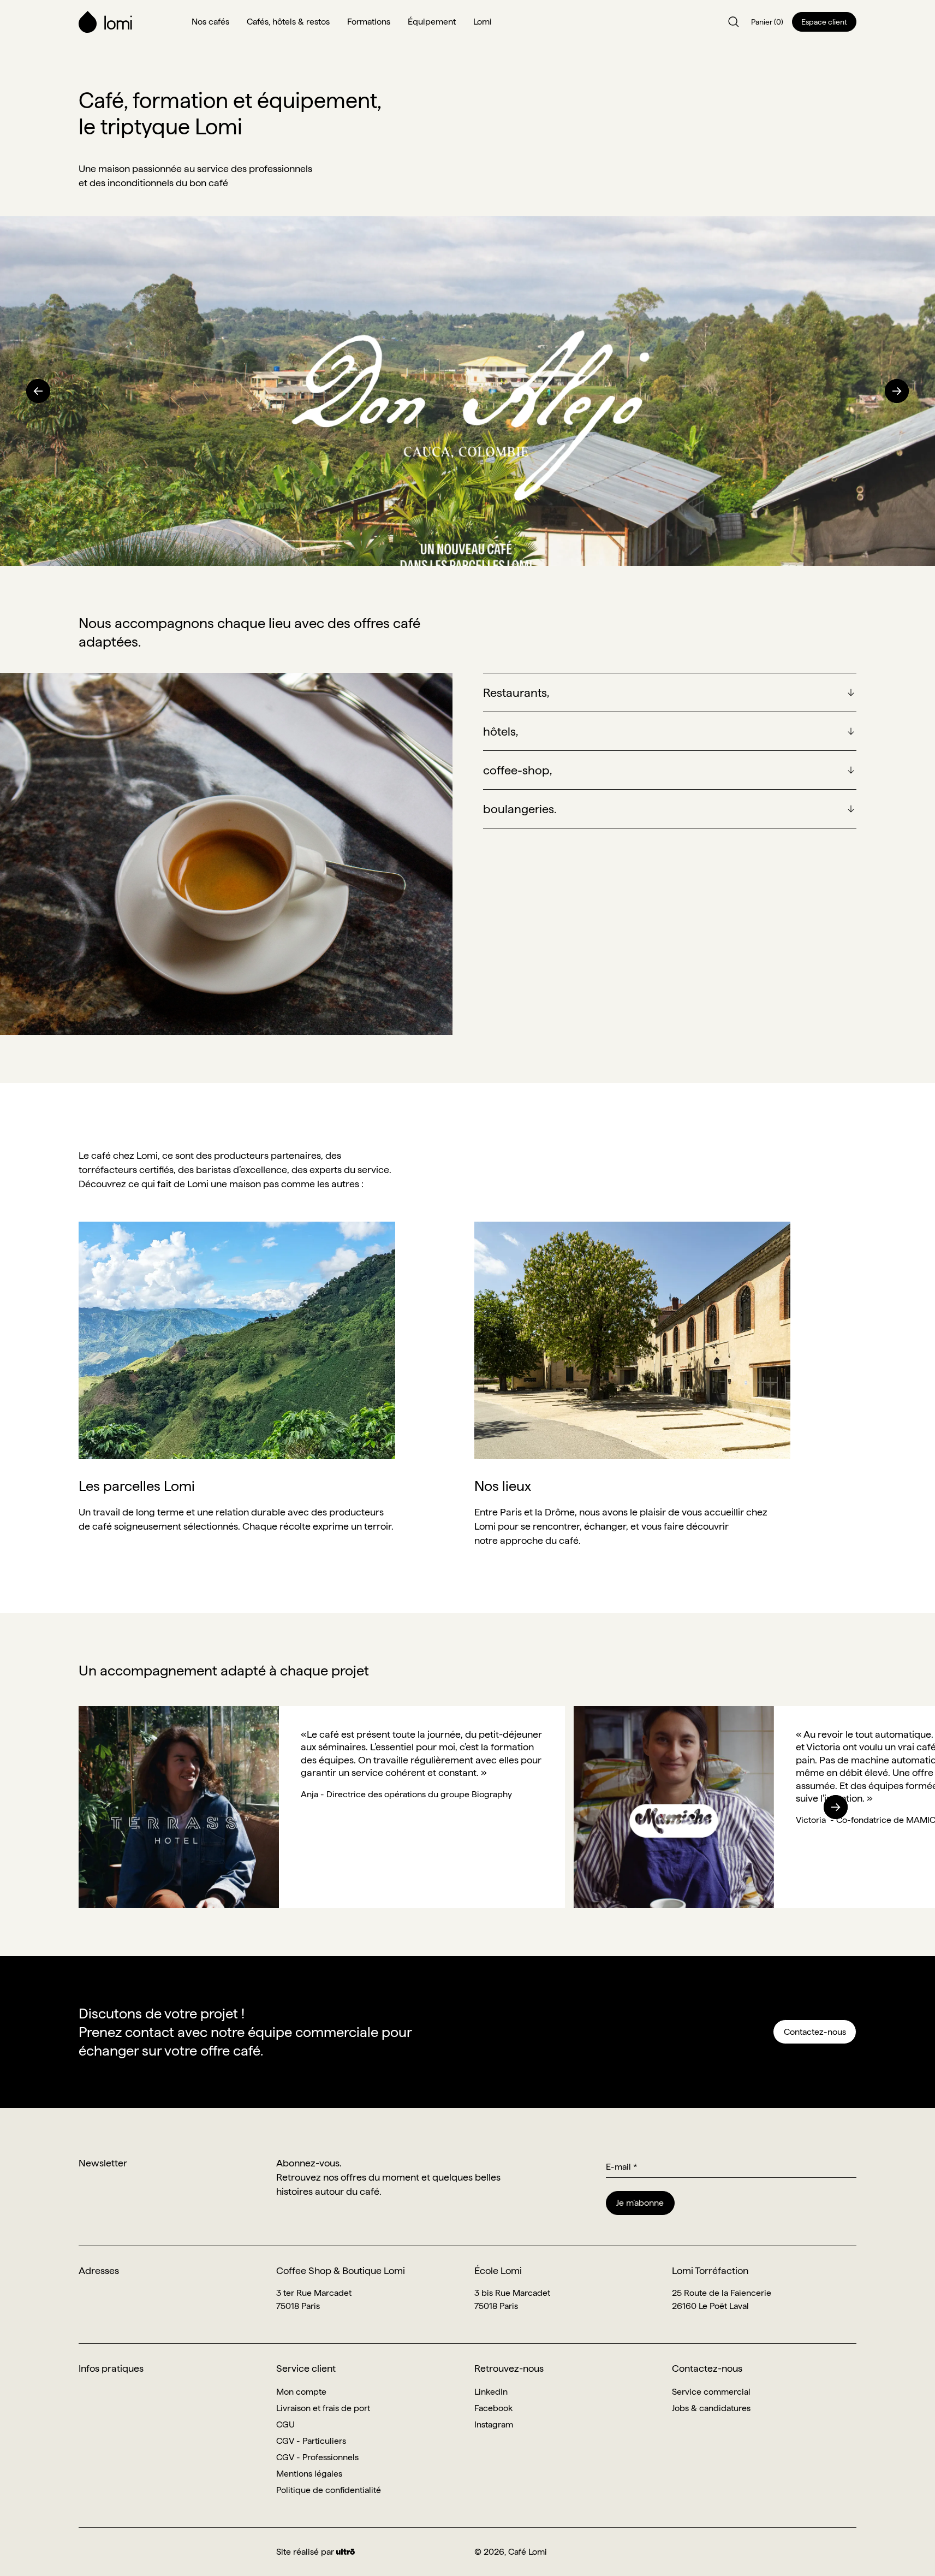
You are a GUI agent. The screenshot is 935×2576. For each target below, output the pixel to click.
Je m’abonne (640, 2203)
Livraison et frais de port (323, 2408)
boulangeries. (520, 809)
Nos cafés (210, 22)
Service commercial (711, 2392)
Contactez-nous (815, 2032)
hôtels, (501, 731)
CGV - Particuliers (311, 2441)
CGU (285, 2424)
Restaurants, (516, 692)
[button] (38, 391)
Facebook (493, 2408)
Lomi (483, 22)
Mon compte (301, 2392)
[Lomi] (129, 22)
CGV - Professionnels (317, 2457)
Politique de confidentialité (329, 2490)
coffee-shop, (517, 770)
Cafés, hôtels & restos (288, 22)
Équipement (432, 22)
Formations (369, 22)
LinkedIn (491, 2392)
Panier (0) (767, 22)
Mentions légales (309, 2474)
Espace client (824, 22)
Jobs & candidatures (711, 2408)
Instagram (494, 2424)
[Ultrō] (346, 2552)
